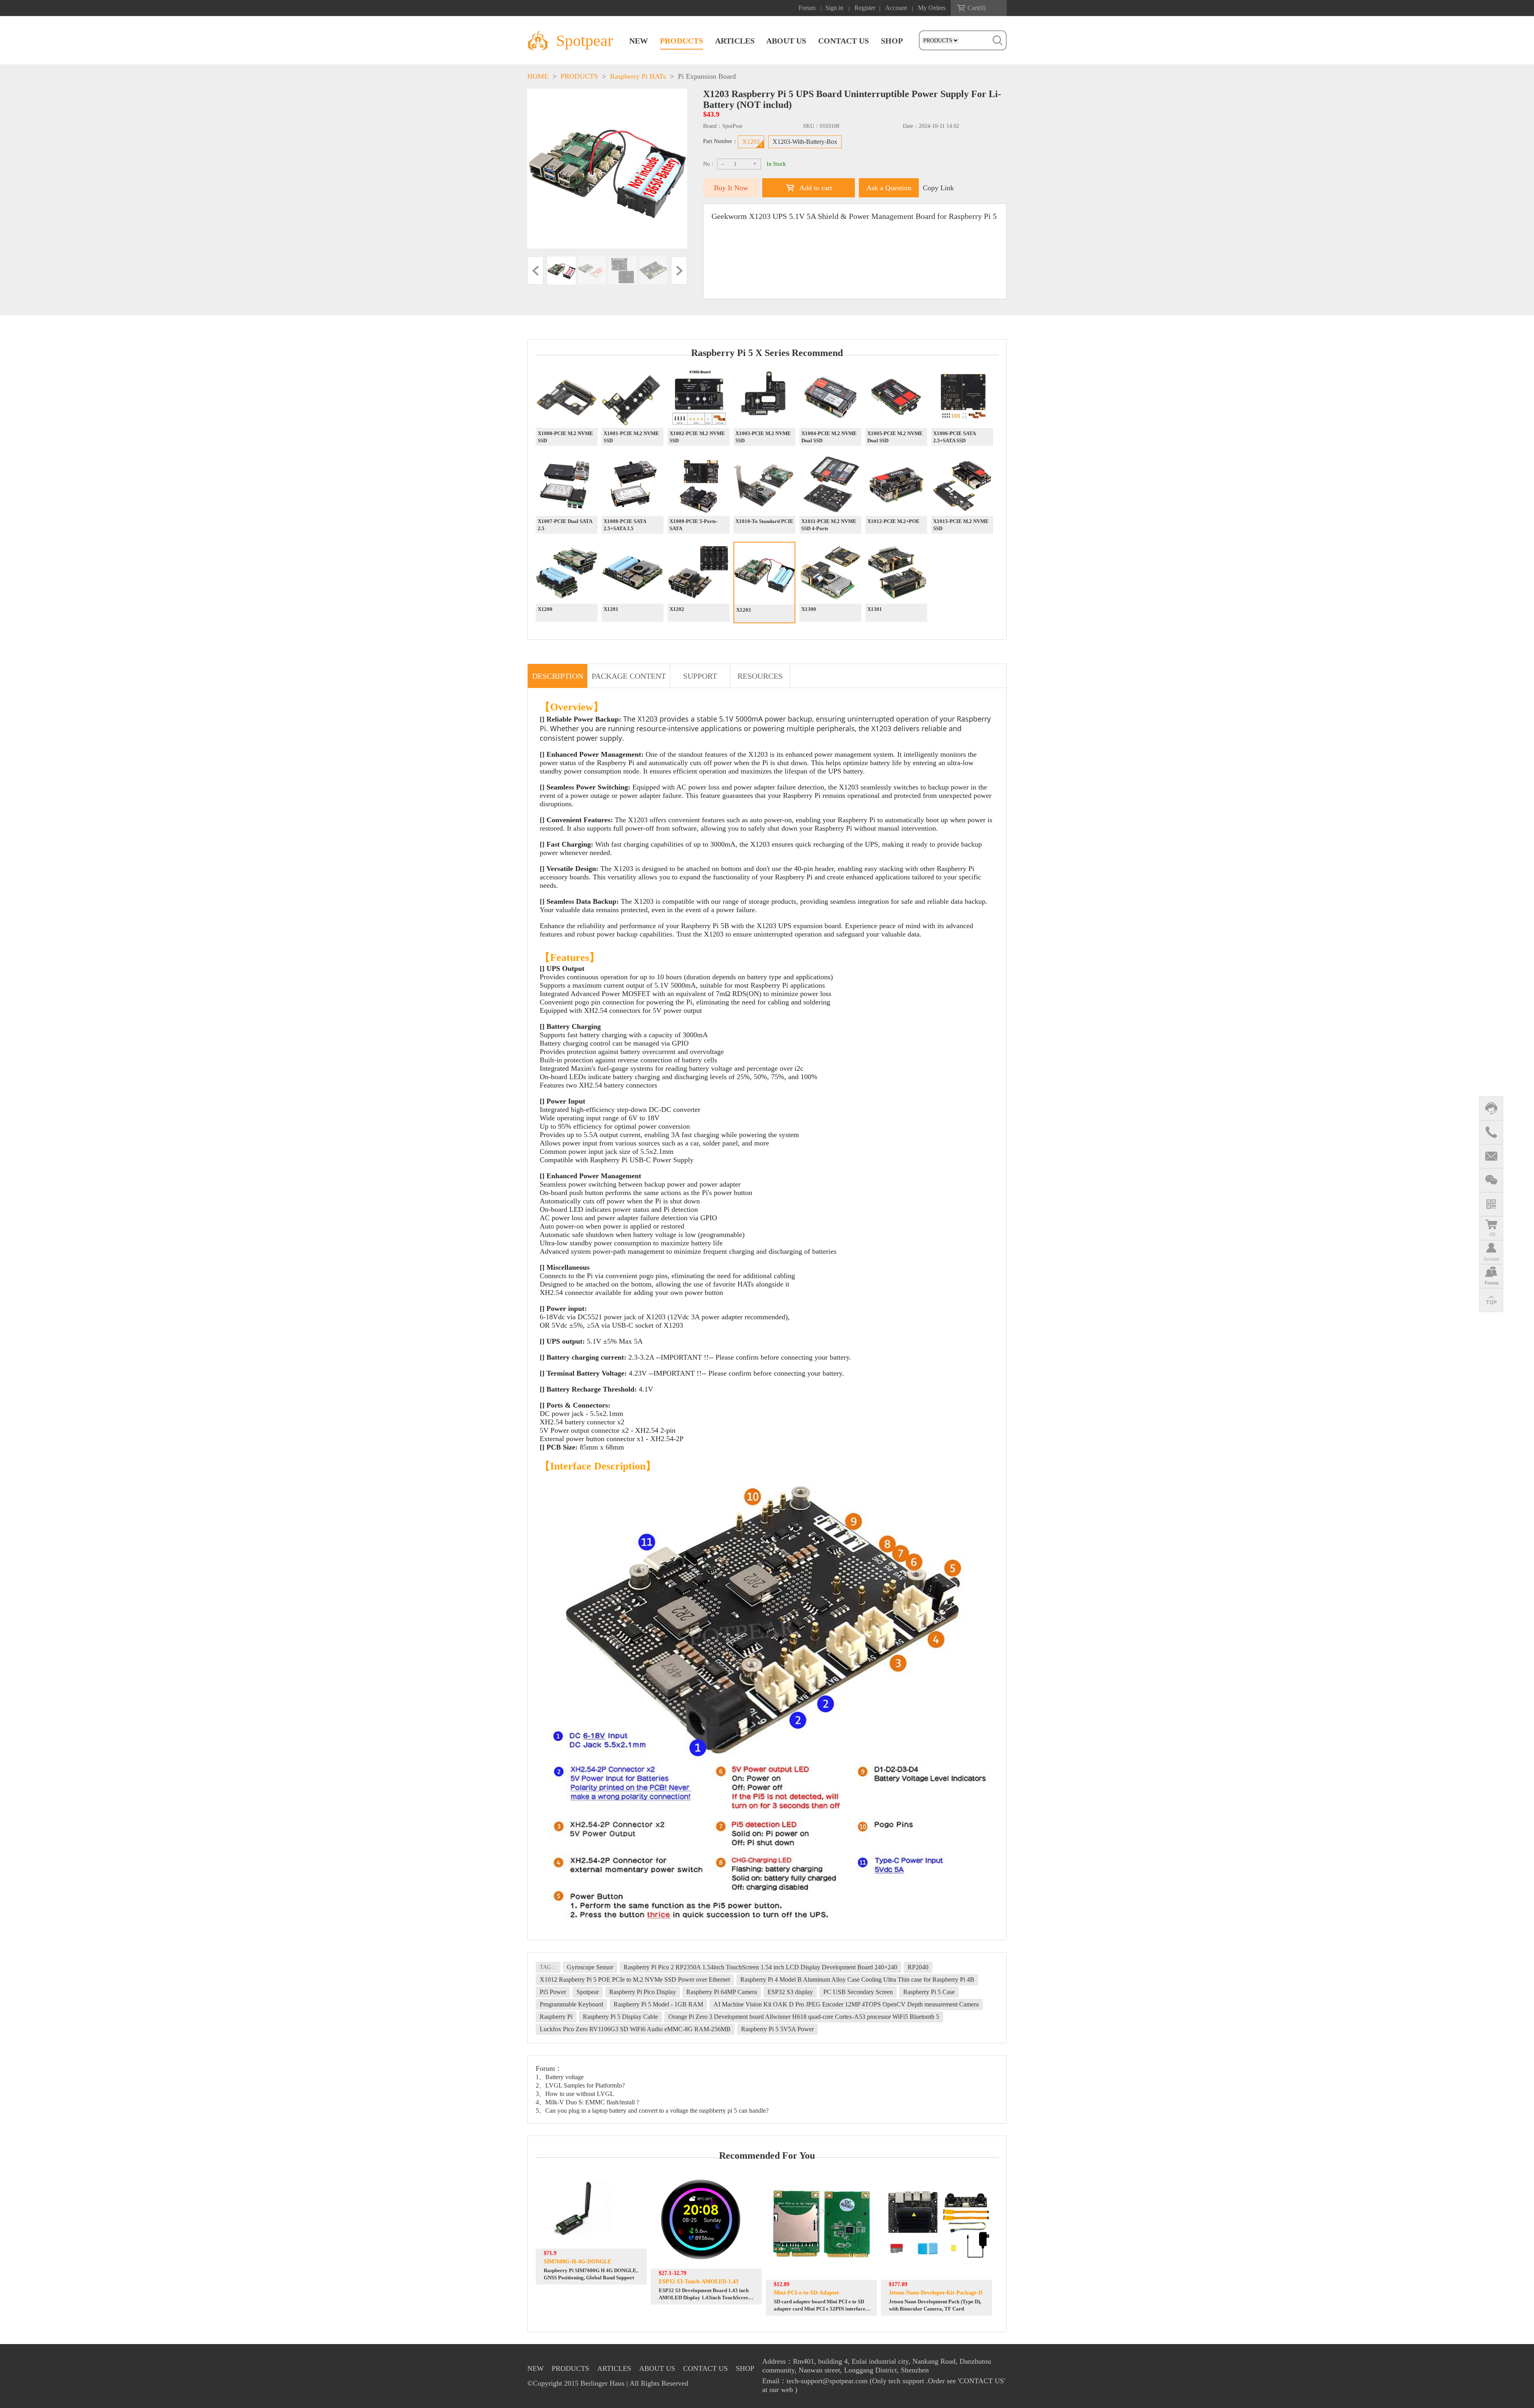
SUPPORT (700, 676)
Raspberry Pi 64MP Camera (722, 1992)
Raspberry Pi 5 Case (929, 1992)
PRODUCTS (682, 41)
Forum (807, 8)
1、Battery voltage (560, 2077)
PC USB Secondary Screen (858, 1992)
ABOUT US (786, 41)
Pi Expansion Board (707, 76)
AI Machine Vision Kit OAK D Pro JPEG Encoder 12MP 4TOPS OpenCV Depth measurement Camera (846, 2004)
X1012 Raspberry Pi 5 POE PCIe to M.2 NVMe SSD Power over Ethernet (635, 1979)
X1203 (751, 142)
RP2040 (918, 1967)
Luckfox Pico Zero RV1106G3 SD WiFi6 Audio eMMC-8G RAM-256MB (635, 2029)
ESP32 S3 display (790, 1992)
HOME (538, 76)
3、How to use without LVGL (575, 2094)
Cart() (977, 8)
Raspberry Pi (556, 2017)
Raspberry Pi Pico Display (643, 1992)
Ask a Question (889, 188)
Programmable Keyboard (571, 2004)
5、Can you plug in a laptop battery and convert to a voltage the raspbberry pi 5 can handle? (652, 2111)
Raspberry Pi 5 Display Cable (620, 2017)
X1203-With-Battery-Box (805, 142)
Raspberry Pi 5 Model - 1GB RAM (658, 2004)
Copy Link (938, 188)
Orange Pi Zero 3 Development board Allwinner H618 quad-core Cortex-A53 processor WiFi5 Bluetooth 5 (804, 2017)
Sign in (834, 8)
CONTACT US (844, 41)
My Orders (932, 8)
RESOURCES (760, 676)
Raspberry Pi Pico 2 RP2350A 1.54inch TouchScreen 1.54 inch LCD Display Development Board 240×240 (760, 1967)
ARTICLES (735, 41)
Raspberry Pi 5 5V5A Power (777, 2029)
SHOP (892, 41)
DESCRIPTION (558, 676)
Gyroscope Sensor (590, 1967)
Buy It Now (731, 188)
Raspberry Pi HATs (638, 76)
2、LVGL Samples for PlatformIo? (580, 2085)
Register (865, 8)
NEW (639, 41)
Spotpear (588, 1992)
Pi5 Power (553, 1992)
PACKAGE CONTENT (629, 676)
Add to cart (816, 188)
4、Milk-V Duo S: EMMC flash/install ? (587, 2102)
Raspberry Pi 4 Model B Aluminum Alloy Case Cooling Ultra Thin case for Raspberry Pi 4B (857, 1979)
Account (896, 8)
